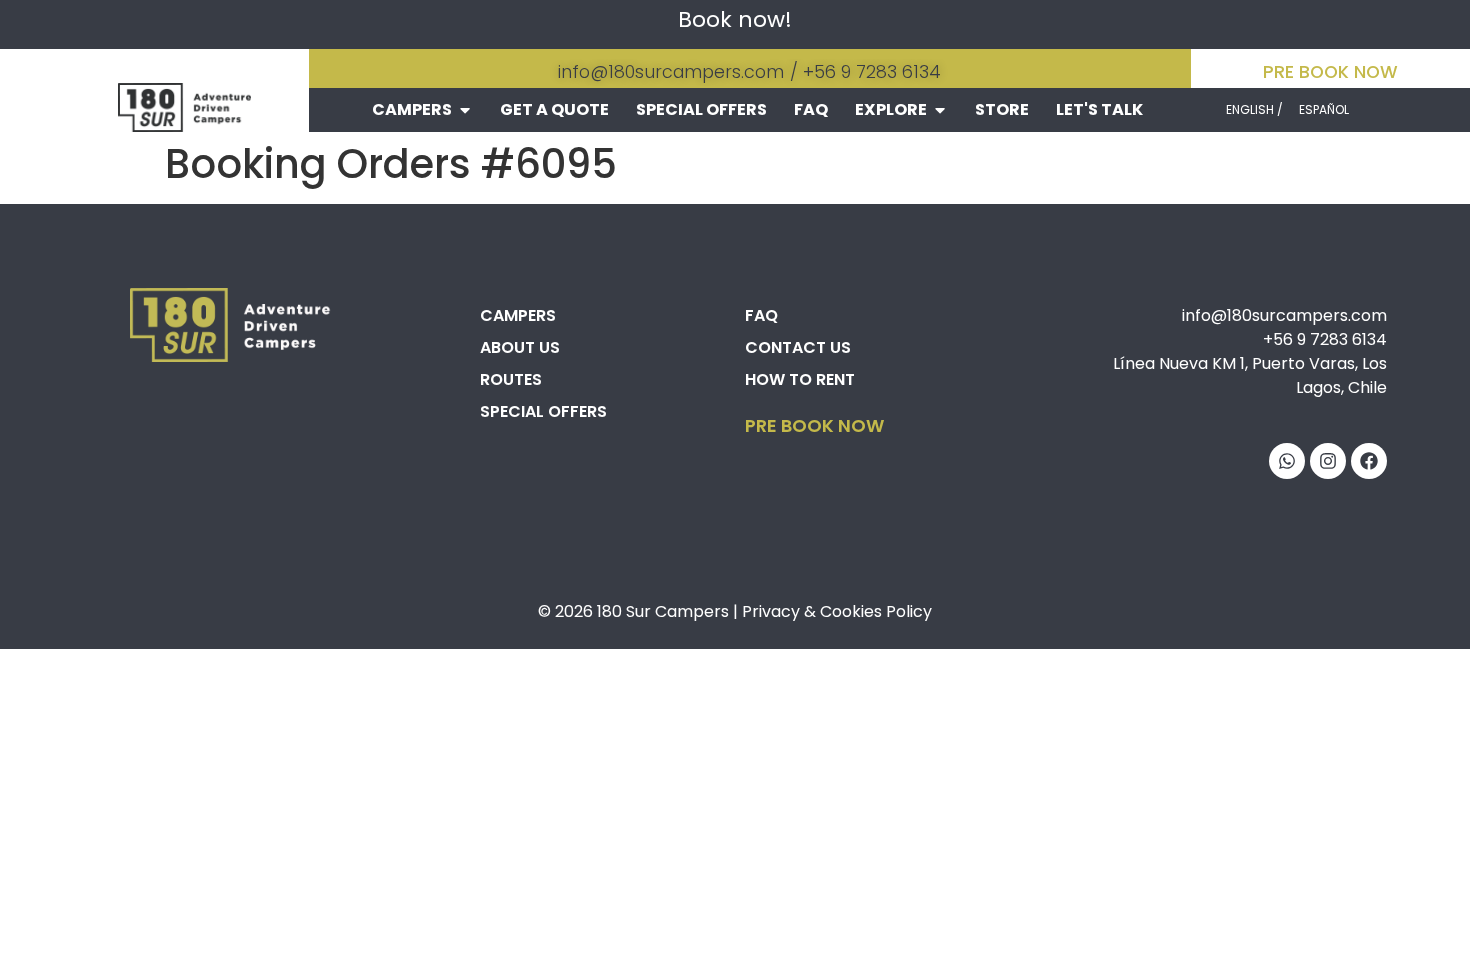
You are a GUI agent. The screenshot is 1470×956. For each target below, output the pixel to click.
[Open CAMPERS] (465, 110)
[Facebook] (1369, 461)
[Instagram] (1328, 461)
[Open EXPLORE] (940, 110)
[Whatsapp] (1287, 461)
